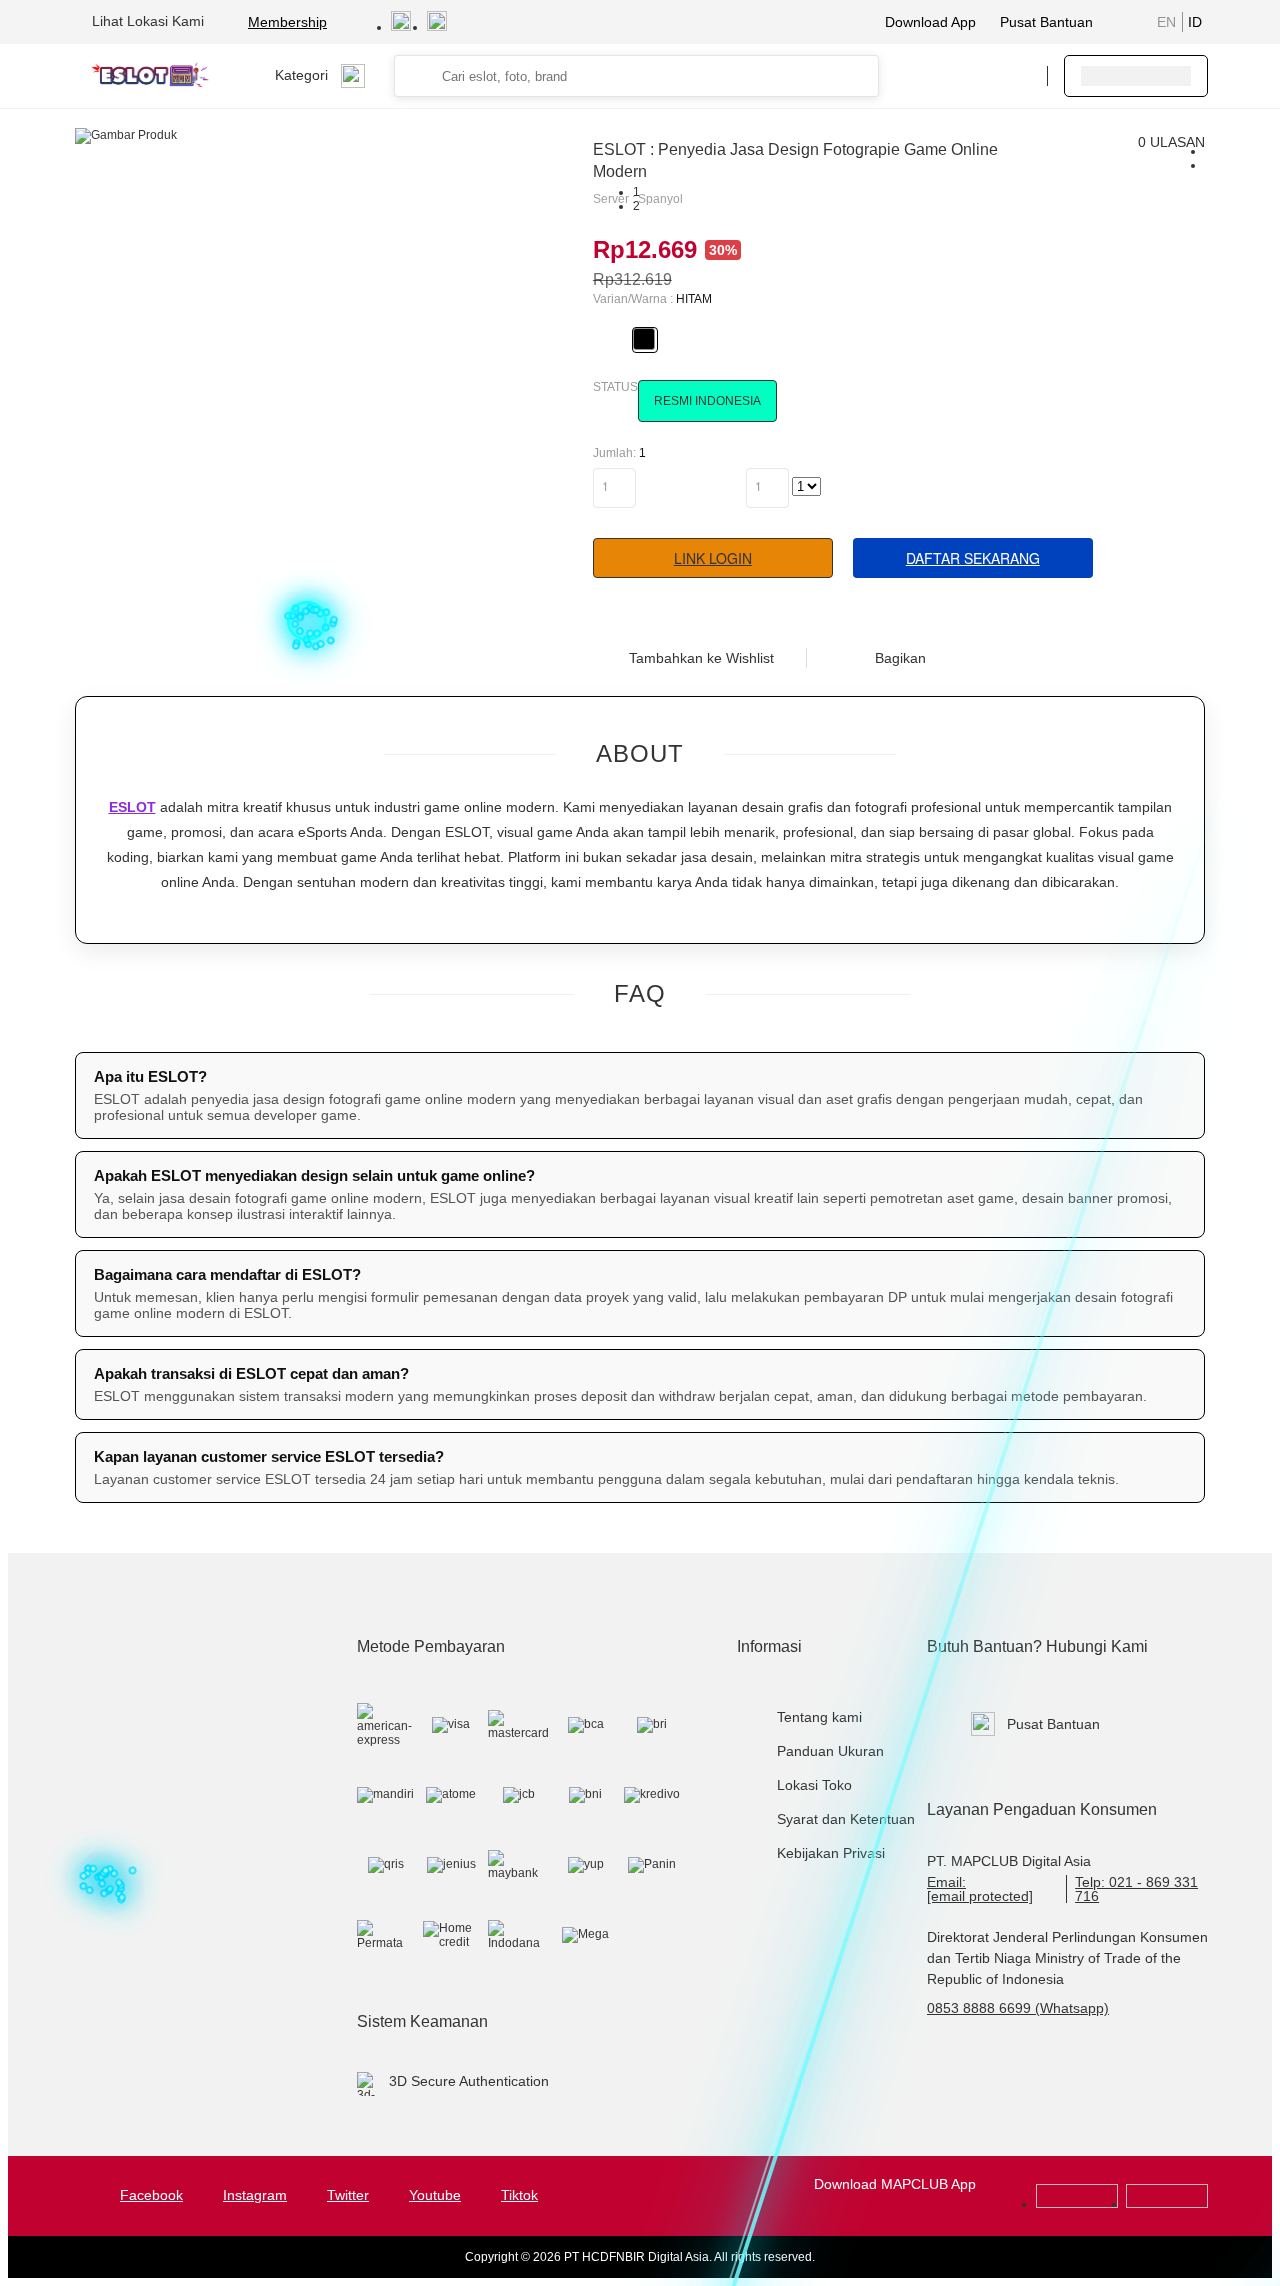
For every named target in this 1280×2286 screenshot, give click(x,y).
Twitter (348, 2195)
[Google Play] (1077, 2204)
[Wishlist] (931, 76)
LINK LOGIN (713, 558)
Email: (980, 1889)
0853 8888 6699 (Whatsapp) (1018, 2008)
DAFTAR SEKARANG (973, 558)
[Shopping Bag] (971, 76)
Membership (287, 22)
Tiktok (519, 2195)
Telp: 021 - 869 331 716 (1136, 1889)
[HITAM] (644, 339)
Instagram (255, 2195)
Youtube (435, 2195)
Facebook (151, 2195)
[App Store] (1167, 2204)
